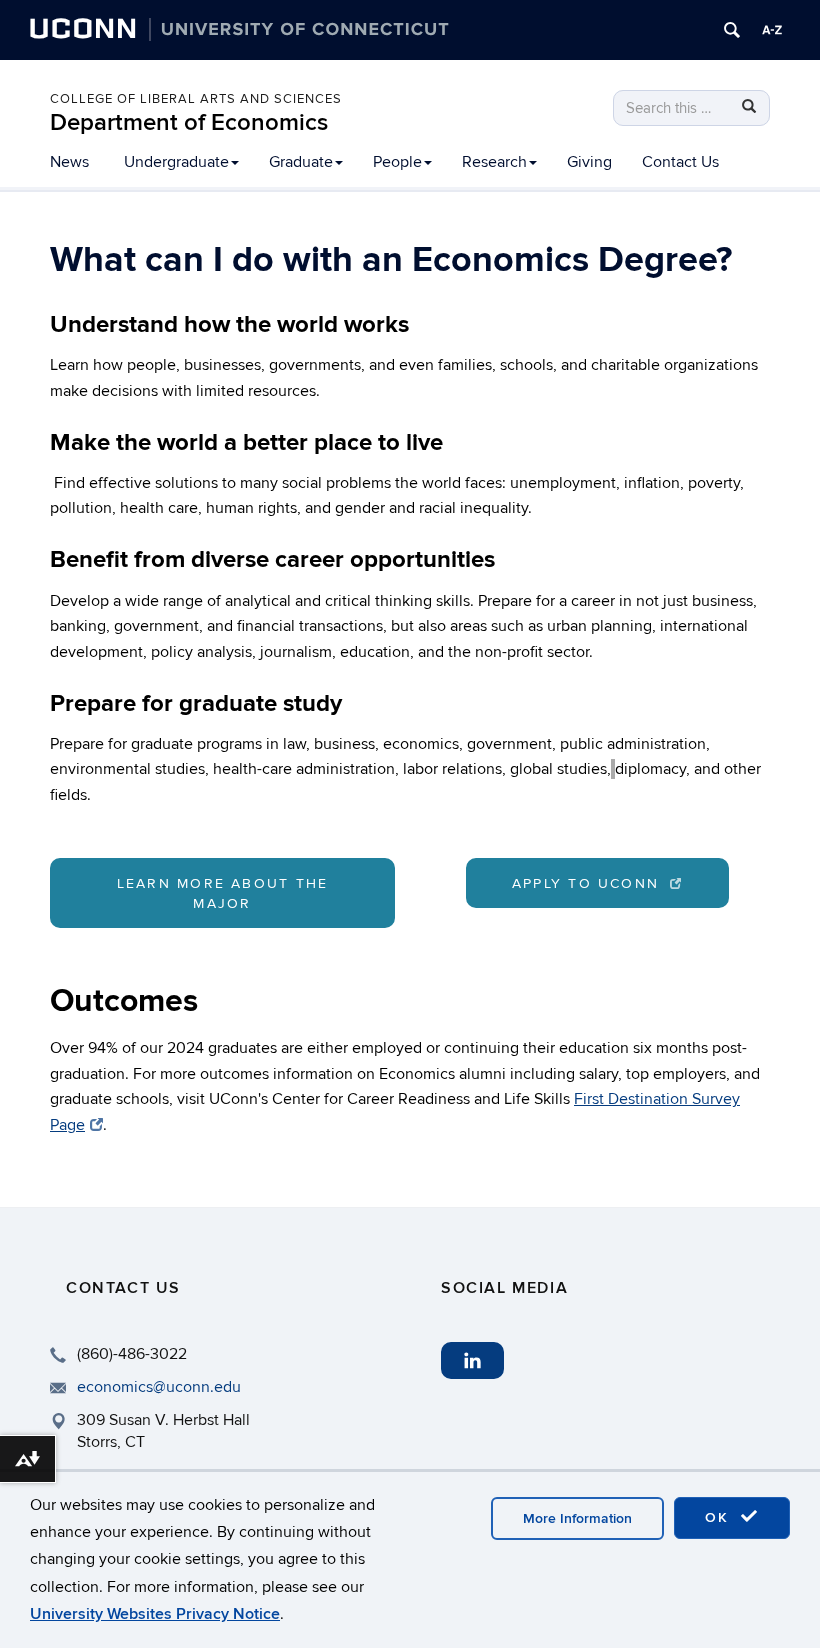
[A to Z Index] (772, 30)
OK (720, 1517)
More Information (577, 1518)
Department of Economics (189, 122)
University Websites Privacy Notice (155, 1614)
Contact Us (680, 162)
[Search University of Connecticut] (732, 30)
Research (494, 162)
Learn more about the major (223, 893)
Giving (589, 162)
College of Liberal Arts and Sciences (196, 99)
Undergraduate (176, 162)
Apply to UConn (589, 883)
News (69, 162)
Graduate (301, 162)
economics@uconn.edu (159, 1387)
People (397, 162)
